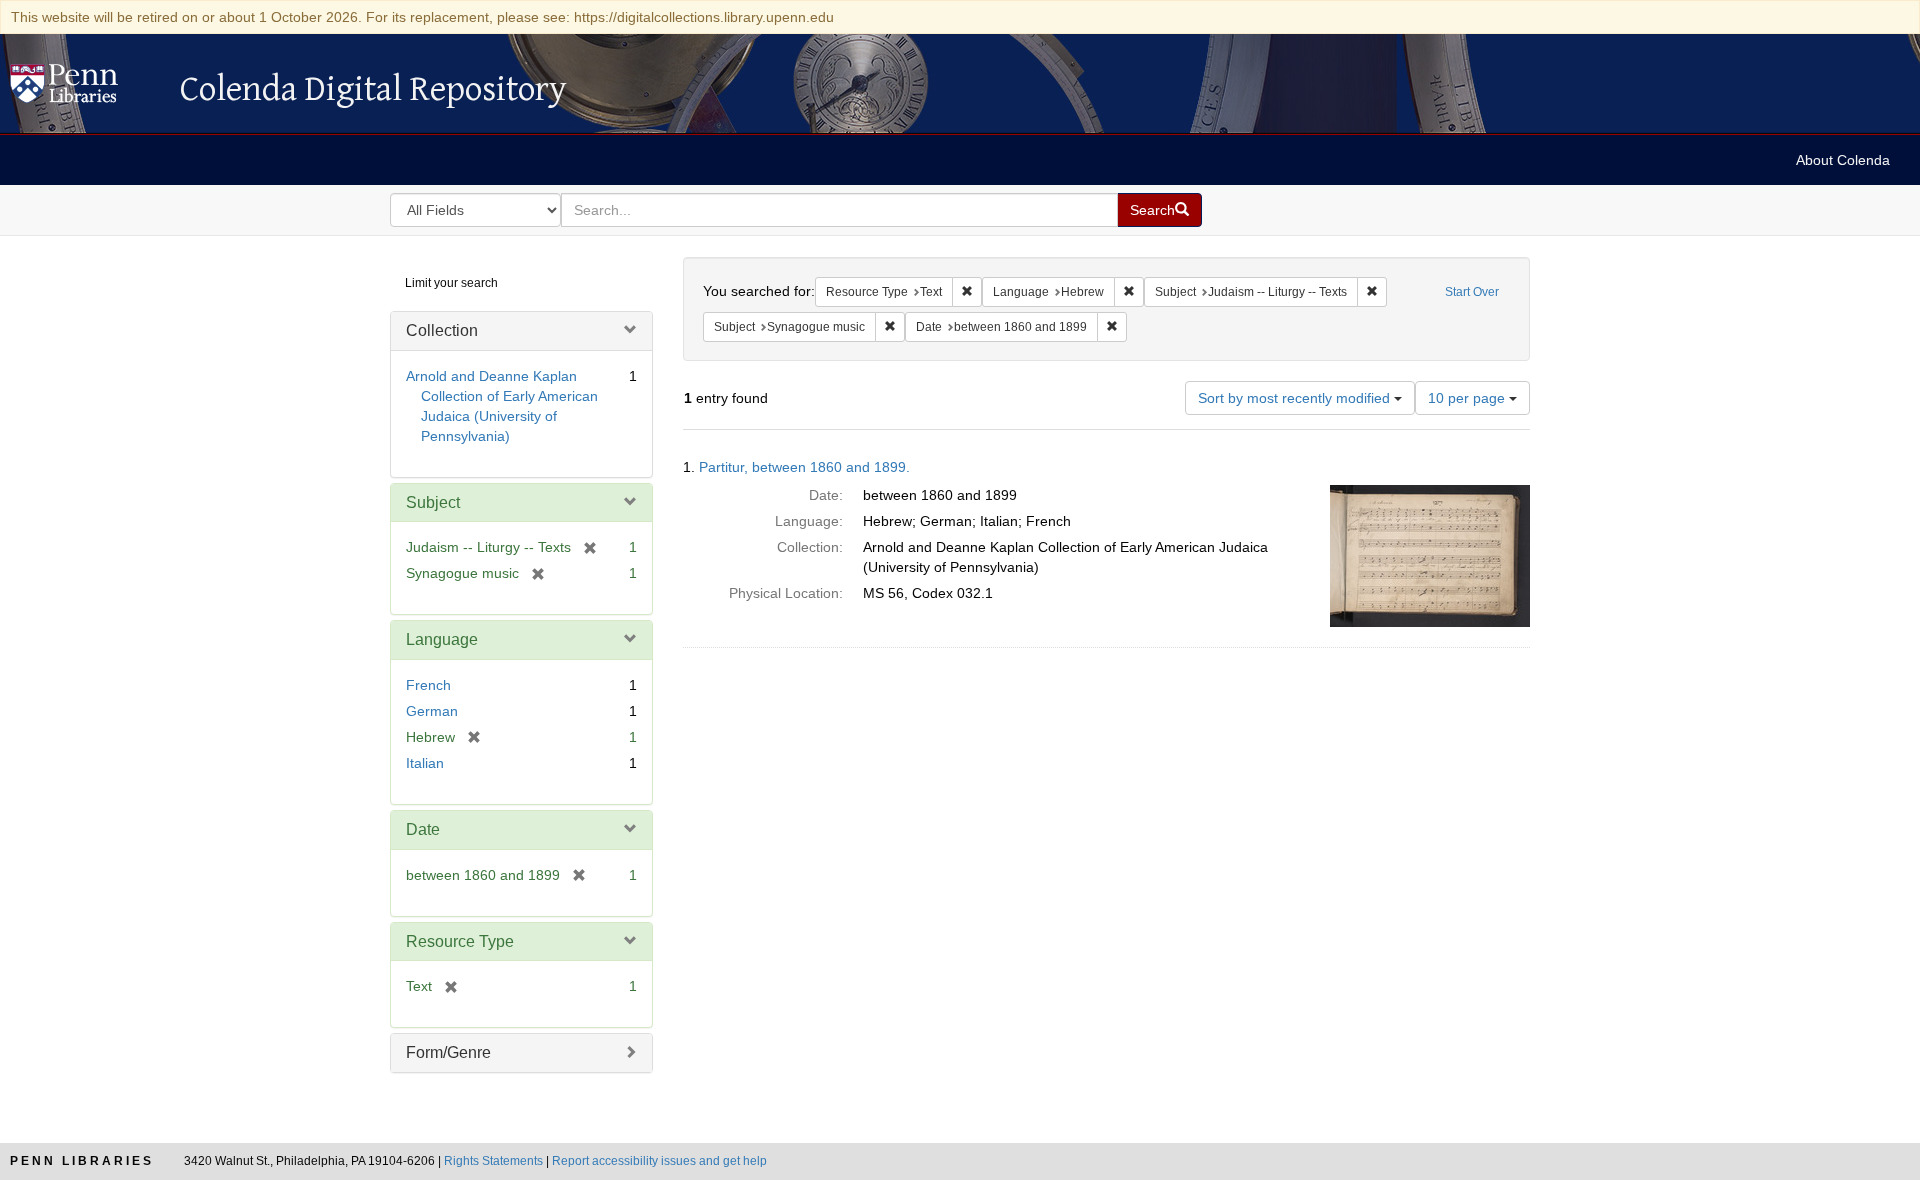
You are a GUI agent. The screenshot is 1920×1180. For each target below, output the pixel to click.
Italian (425, 763)
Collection (442, 330)
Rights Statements (493, 1161)
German (432, 711)
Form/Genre (448, 1052)
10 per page (1468, 398)
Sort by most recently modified (1296, 398)
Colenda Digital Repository (85, 89)
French (428, 685)
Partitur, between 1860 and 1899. (804, 467)
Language (442, 639)
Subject (433, 502)
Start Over (1472, 292)
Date (423, 829)
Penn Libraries (82, 1161)
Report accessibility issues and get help (659, 1161)
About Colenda (1843, 160)
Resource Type (460, 941)
